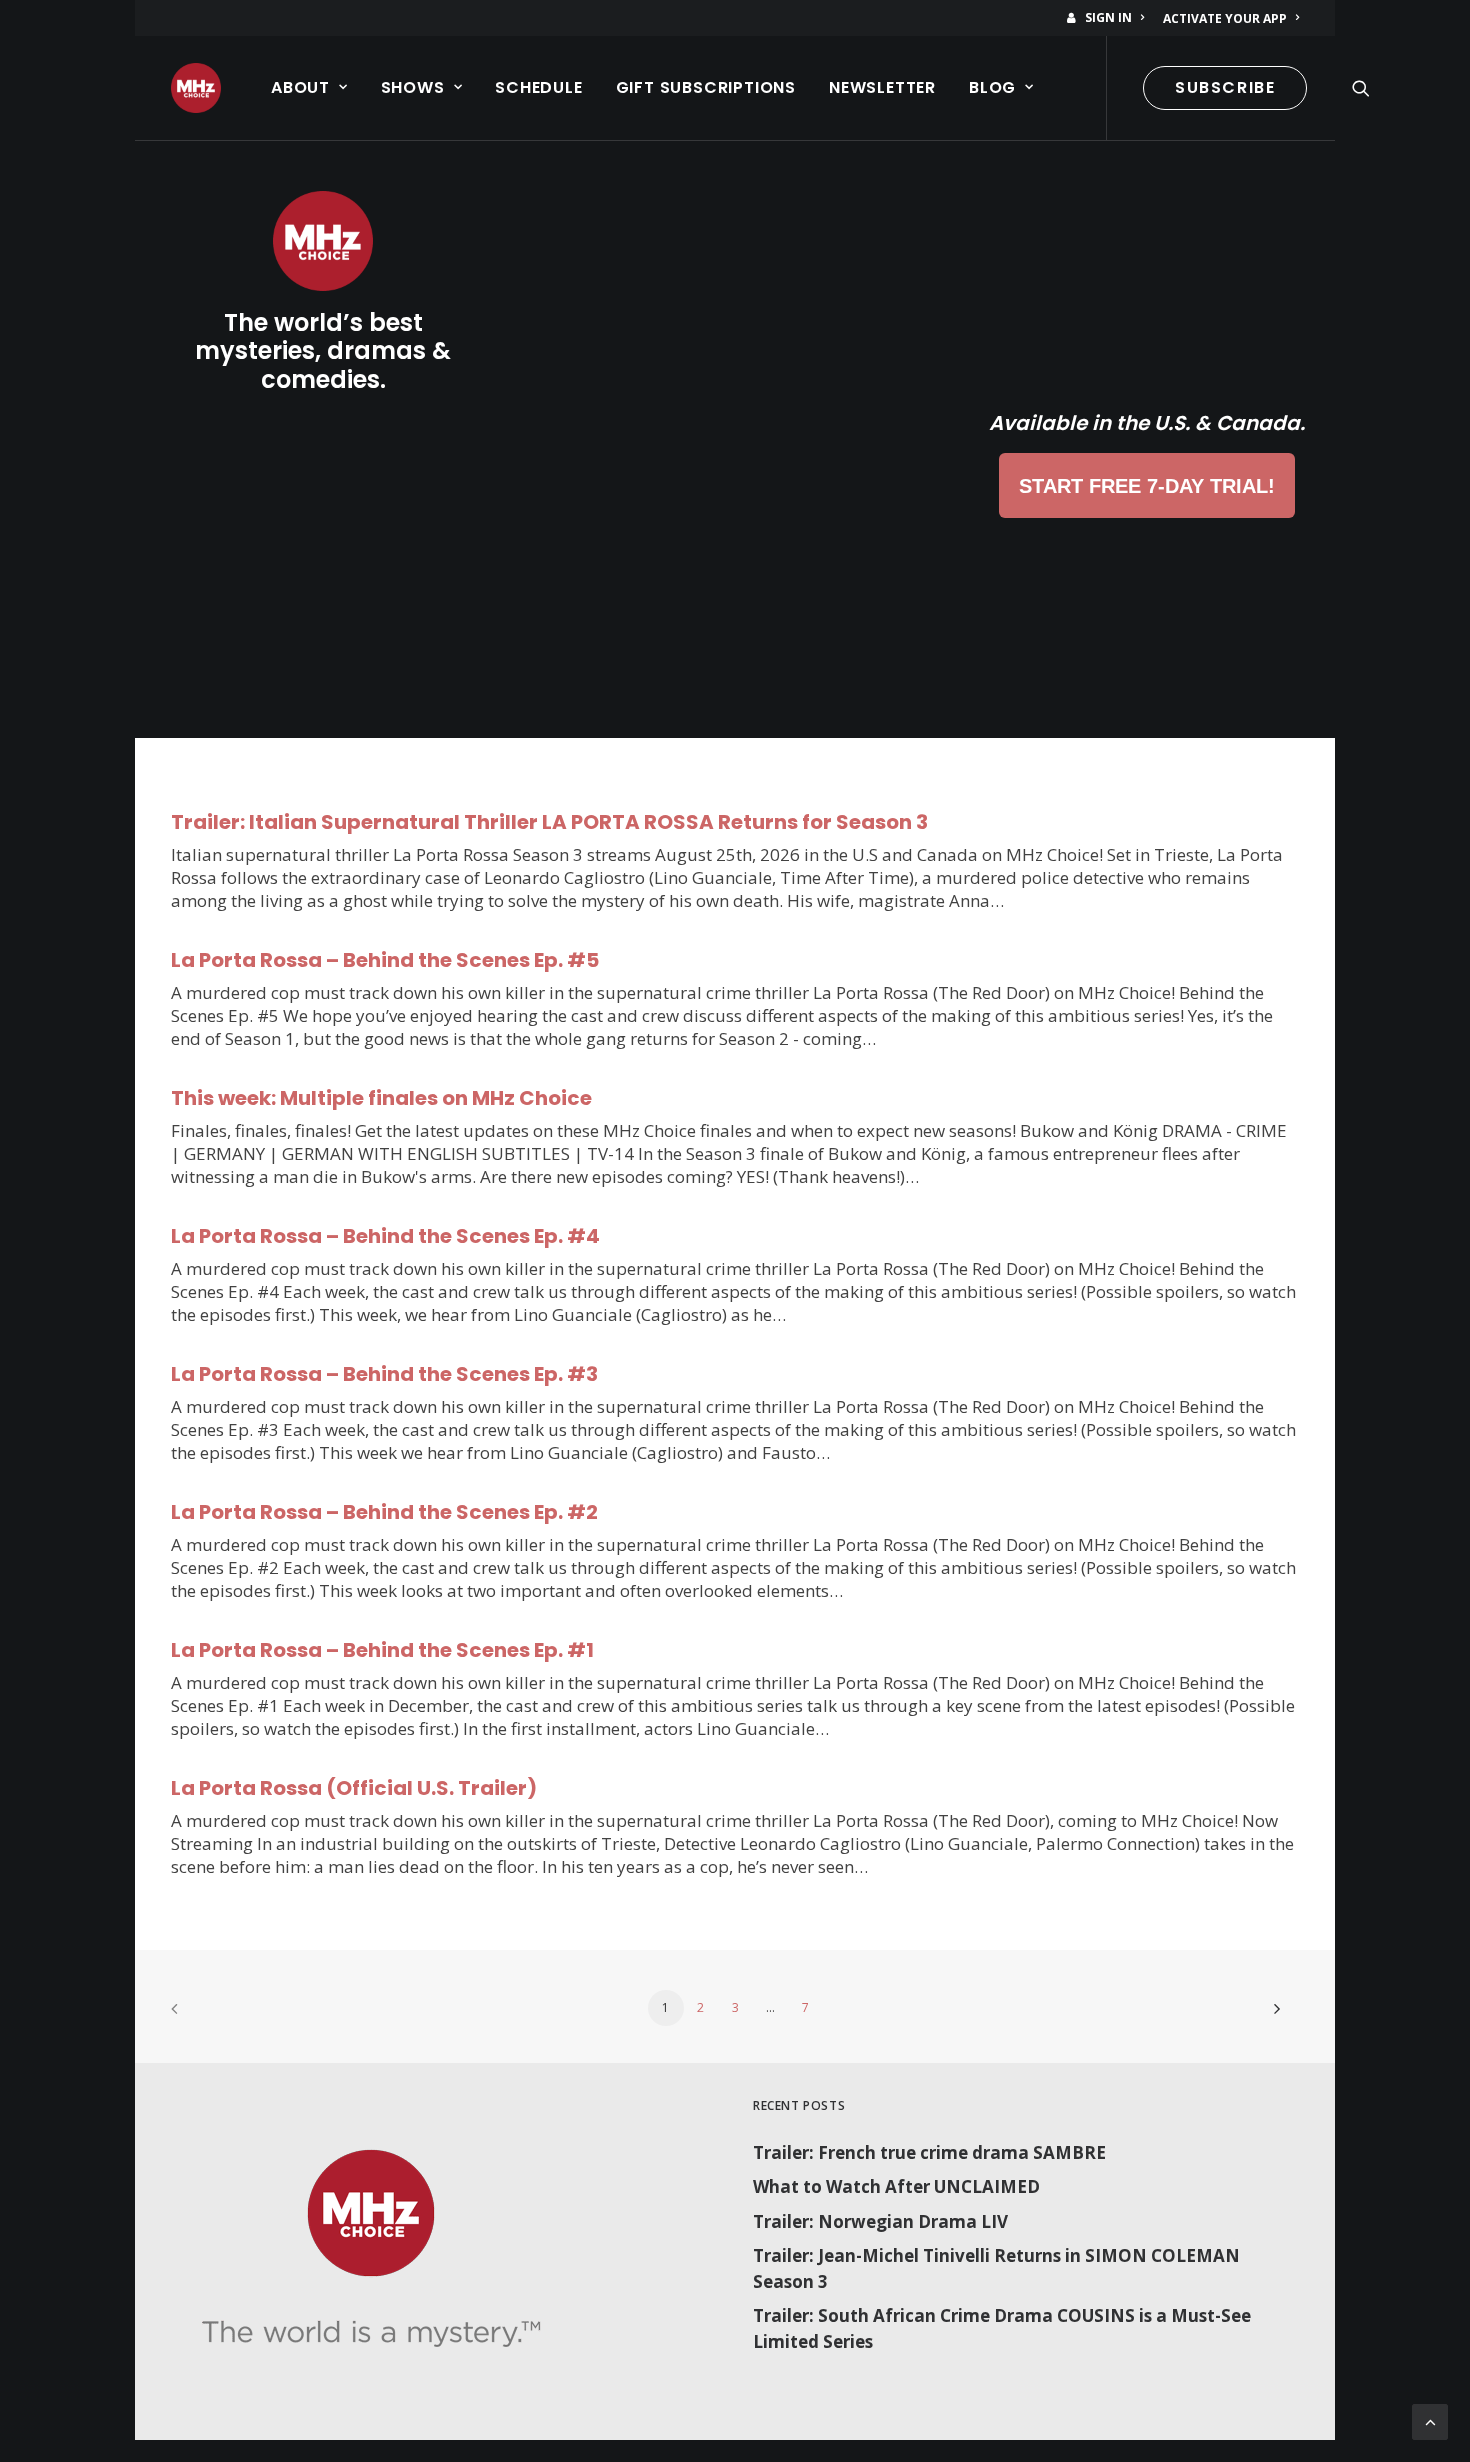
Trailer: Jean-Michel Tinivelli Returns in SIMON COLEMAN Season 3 (996, 2268)
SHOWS (413, 87)
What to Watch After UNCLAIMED (896, 2186)
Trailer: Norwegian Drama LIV (880, 2221)
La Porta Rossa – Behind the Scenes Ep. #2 (384, 1512)
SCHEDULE (538, 87)
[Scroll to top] (1430, 2420)
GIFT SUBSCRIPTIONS (706, 87)
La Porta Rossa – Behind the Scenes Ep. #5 (385, 960)
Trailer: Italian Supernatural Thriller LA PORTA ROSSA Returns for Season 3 (549, 822)
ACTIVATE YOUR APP (1225, 18)
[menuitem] (1109, 17)
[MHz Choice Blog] (196, 88)
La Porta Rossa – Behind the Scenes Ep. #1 (382, 1650)
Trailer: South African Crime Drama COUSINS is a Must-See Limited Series (1002, 2328)
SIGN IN (1108, 17)
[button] (1361, 88)
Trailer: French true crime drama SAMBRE (929, 2152)
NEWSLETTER (882, 87)
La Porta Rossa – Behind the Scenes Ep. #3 (384, 1374)
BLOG (992, 87)
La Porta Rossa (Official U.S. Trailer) (354, 1788)
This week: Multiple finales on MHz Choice (381, 1098)
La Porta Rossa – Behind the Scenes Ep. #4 (385, 1236)
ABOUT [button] (300, 87)
